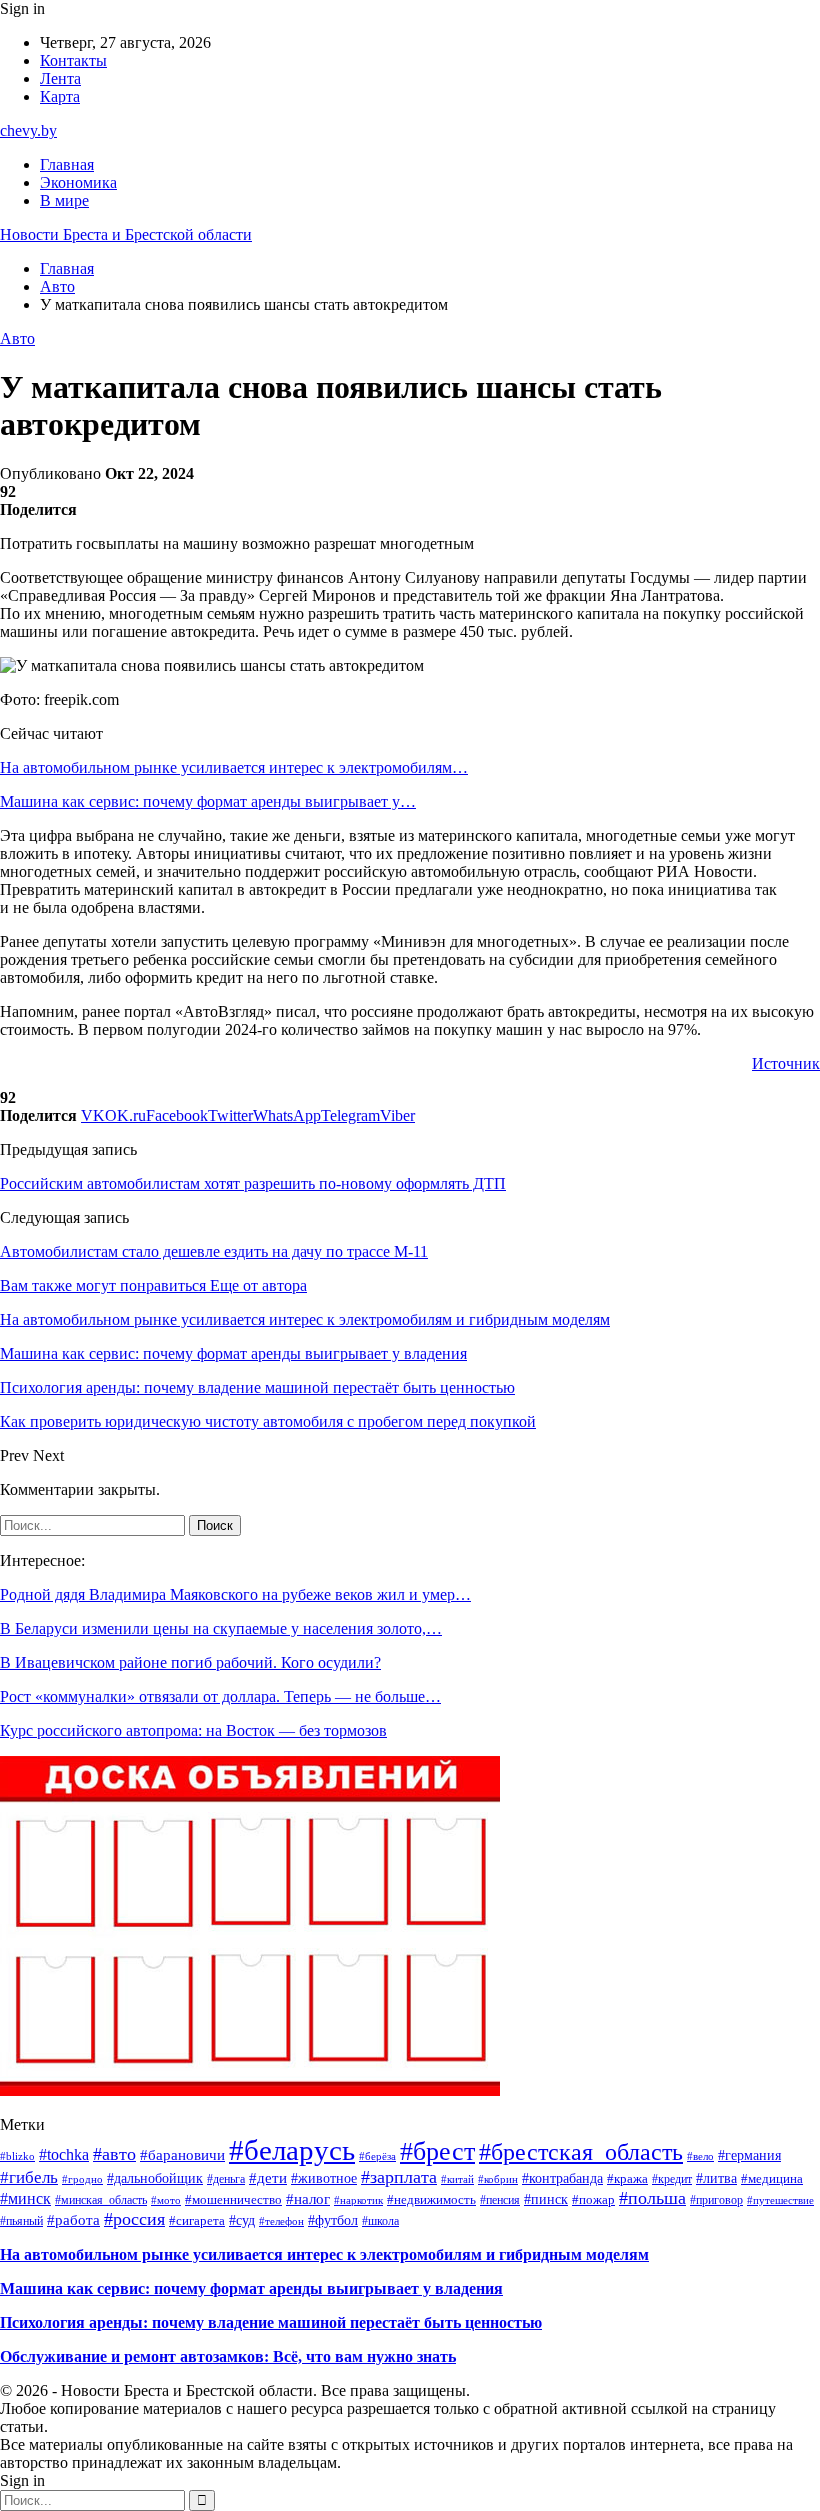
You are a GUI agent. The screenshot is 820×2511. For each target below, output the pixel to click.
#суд (242, 2220)
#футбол (333, 2220)
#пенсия (500, 2200)
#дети (268, 2178)
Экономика (78, 182)
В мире (64, 200)
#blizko (17, 2156)
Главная (67, 164)
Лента (60, 78)
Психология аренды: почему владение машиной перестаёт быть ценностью (271, 2322)
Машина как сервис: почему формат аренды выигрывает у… (208, 801)
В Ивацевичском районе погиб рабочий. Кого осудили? (190, 1662)
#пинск (546, 2199)
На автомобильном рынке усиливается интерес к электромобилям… (234, 767)
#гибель (29, 2177)
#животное (324, 2178)
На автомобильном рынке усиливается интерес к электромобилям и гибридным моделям (324, 2254)
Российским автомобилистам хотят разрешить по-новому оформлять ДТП (253, 1183)
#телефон (281, 2221)
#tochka (64, 2154)
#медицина (772, 2179)
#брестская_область (581, 2152)
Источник (786, 1063)
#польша (652, 2198)
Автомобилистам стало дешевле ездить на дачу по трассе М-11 (214, 1251)
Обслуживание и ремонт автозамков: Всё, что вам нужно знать (228, 2356)
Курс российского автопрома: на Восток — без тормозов (193, 1730)
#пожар (593, 2199)
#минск (25, 2198)
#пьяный (21, 2221)
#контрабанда (562, 2178)
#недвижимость (431, 2199)
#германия (749, 2155)
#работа (73, 2219)
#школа (380, 2221)
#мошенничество (233, 2199)
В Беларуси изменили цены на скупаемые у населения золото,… (221, 1628)
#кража (627, 2179)
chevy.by (28, 130)
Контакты (73, 60)
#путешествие (780, 2200)
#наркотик (358, 2200)
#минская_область (101, 2200)
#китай (457, 2179)
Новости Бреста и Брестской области (126, 234)
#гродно (82, 2179)
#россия (134, 2219)
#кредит (672, 2179)
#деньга (226, 2179)
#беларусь (292, 2150)
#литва (716, 2178)
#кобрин (498, 2179)
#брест (437, 2151)
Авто (17, 338)
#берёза (377, 2156)
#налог (308, 2199)
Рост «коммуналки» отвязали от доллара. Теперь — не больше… (220, 1696)
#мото (166, 2200)
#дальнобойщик (155, 2178)
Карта (60, 96)
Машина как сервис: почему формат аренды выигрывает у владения (251, 2288)
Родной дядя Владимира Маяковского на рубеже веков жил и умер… (235, 1594)
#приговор (716, 2200)
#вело (700, 2156)
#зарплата (399, 2177)
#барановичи (182, 2154)
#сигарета (197, 2221)
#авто (114, 2154)
